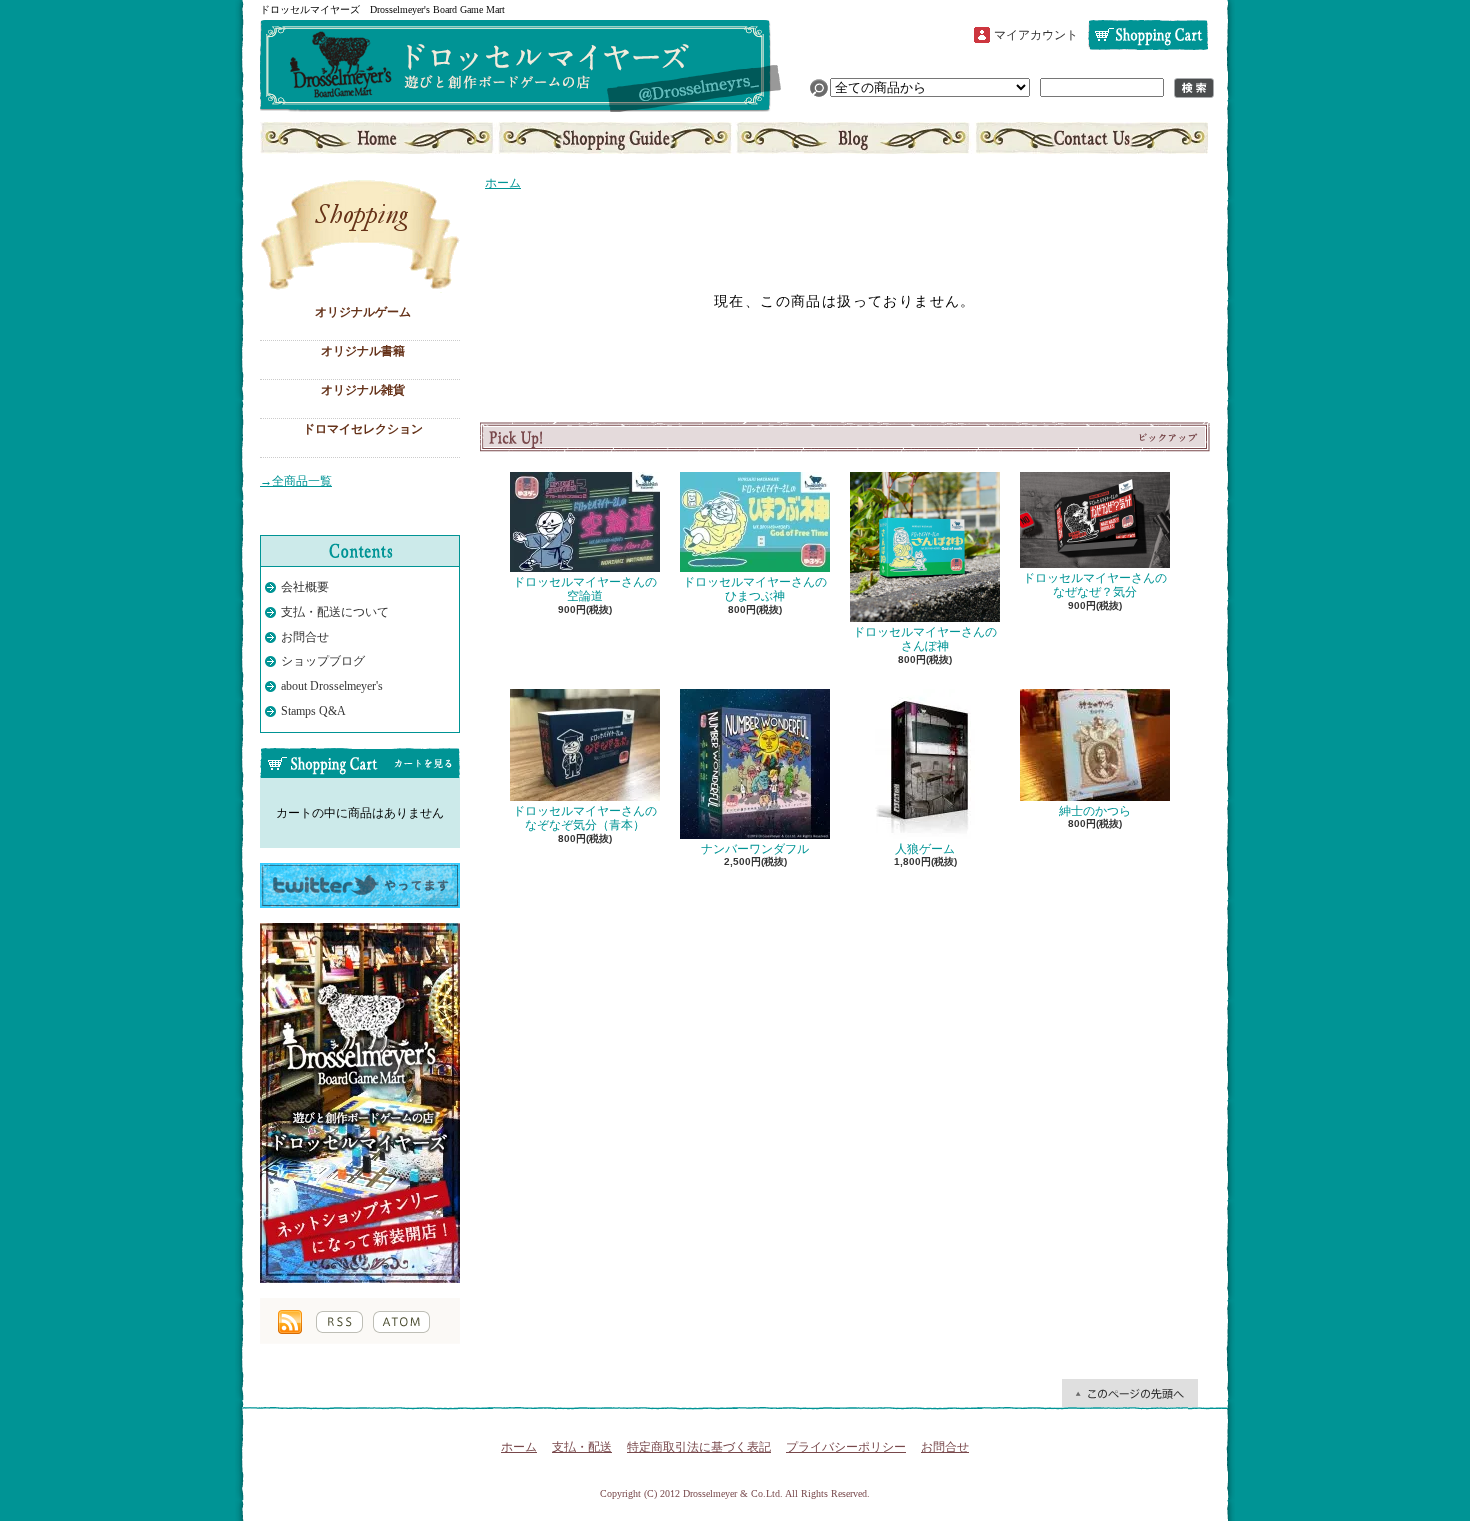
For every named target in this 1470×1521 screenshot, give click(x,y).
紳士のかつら (1095, 811)
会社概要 (305, 587)
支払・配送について (615, 138)
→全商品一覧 (296, 481)
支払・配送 (582, 1447)
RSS (339, 1322)
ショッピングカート (1148, 35)
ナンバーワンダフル (755, 849)
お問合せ (1090, 138)
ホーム (378, 138)
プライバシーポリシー (846, 1447)
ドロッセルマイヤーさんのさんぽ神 (925, 639)
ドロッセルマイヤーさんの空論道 (585, 589)
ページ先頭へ (1130, 1393)
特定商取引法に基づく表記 (699, 1447)
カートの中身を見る (360, 763)
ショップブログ (853, 138)
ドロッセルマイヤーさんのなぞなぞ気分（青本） (585, 818)
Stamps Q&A (313, 711)
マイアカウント (1036, 35)
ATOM (401, 1322)
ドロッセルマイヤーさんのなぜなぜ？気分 (1095, 585)
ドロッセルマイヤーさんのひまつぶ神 (755, 589)
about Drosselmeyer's (332, 686)
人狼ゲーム (925, 849)
